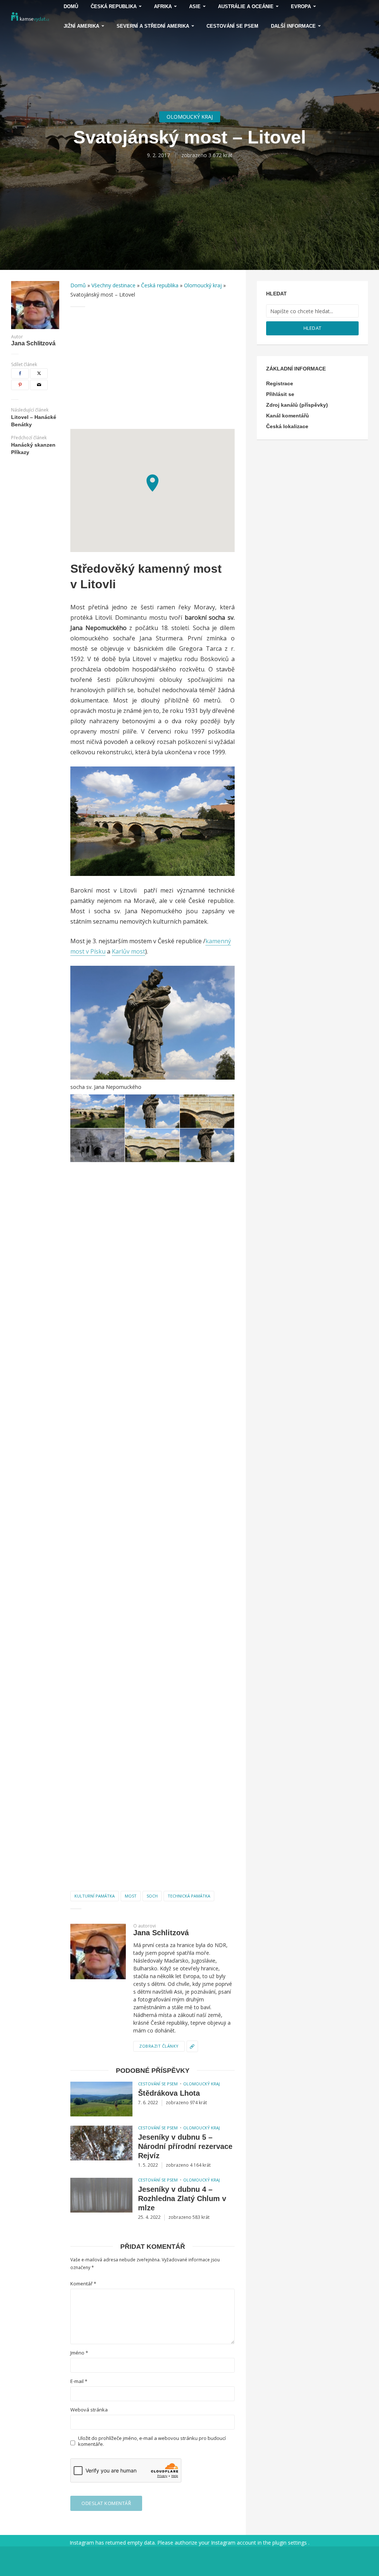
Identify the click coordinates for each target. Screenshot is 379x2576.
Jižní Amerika (81, 26)
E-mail (79, 2381)
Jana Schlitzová (33, 343)
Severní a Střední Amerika (153, 26)
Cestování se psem (232, 26)
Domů (78, 285)
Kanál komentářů (288, 416)
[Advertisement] (152, 368)
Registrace (280, 383)
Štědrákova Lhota (169, 2093)
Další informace (293, 26)
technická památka (189, 1896)
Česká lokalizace (287, 426)
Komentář (83, 2284)
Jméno (79, 2353)
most (131, 1896)
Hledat (313, 328)
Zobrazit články (159, 2046)
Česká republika (160, 285)
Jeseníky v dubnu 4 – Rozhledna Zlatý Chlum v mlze (182, 2198)
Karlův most (128, 951)
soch (152, 1896)
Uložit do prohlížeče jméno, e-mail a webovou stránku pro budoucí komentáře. (152, 2441)
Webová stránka (89, 2410)
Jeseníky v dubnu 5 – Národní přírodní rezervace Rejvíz (185, 2146)
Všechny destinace (113, 285)
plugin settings (290, 2543)
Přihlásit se (280, 394)
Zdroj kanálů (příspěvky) (297, 405)
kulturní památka (95, 1896)
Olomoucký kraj (190, 117)
